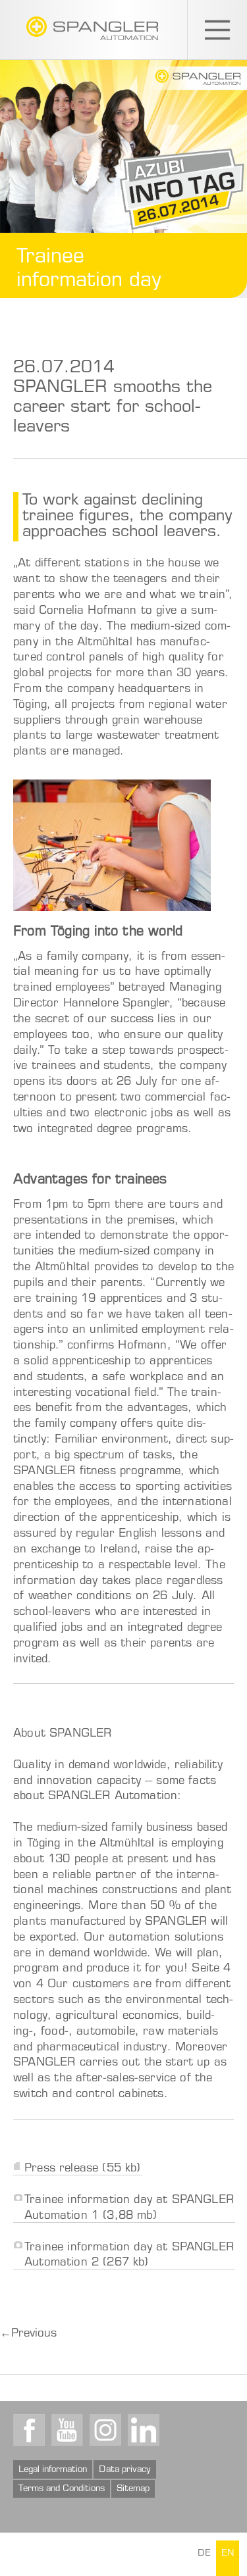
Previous (28, 2334)
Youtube (67, 2430)
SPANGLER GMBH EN (92, 28)
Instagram (105, 2430)
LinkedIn (144, 2430)
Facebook (29, 2430)
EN (228, 2554)
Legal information (53, 2470)
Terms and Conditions (62, 2489)
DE (204, 2554)
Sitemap (133, 2489)
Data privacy (125, 2470)
